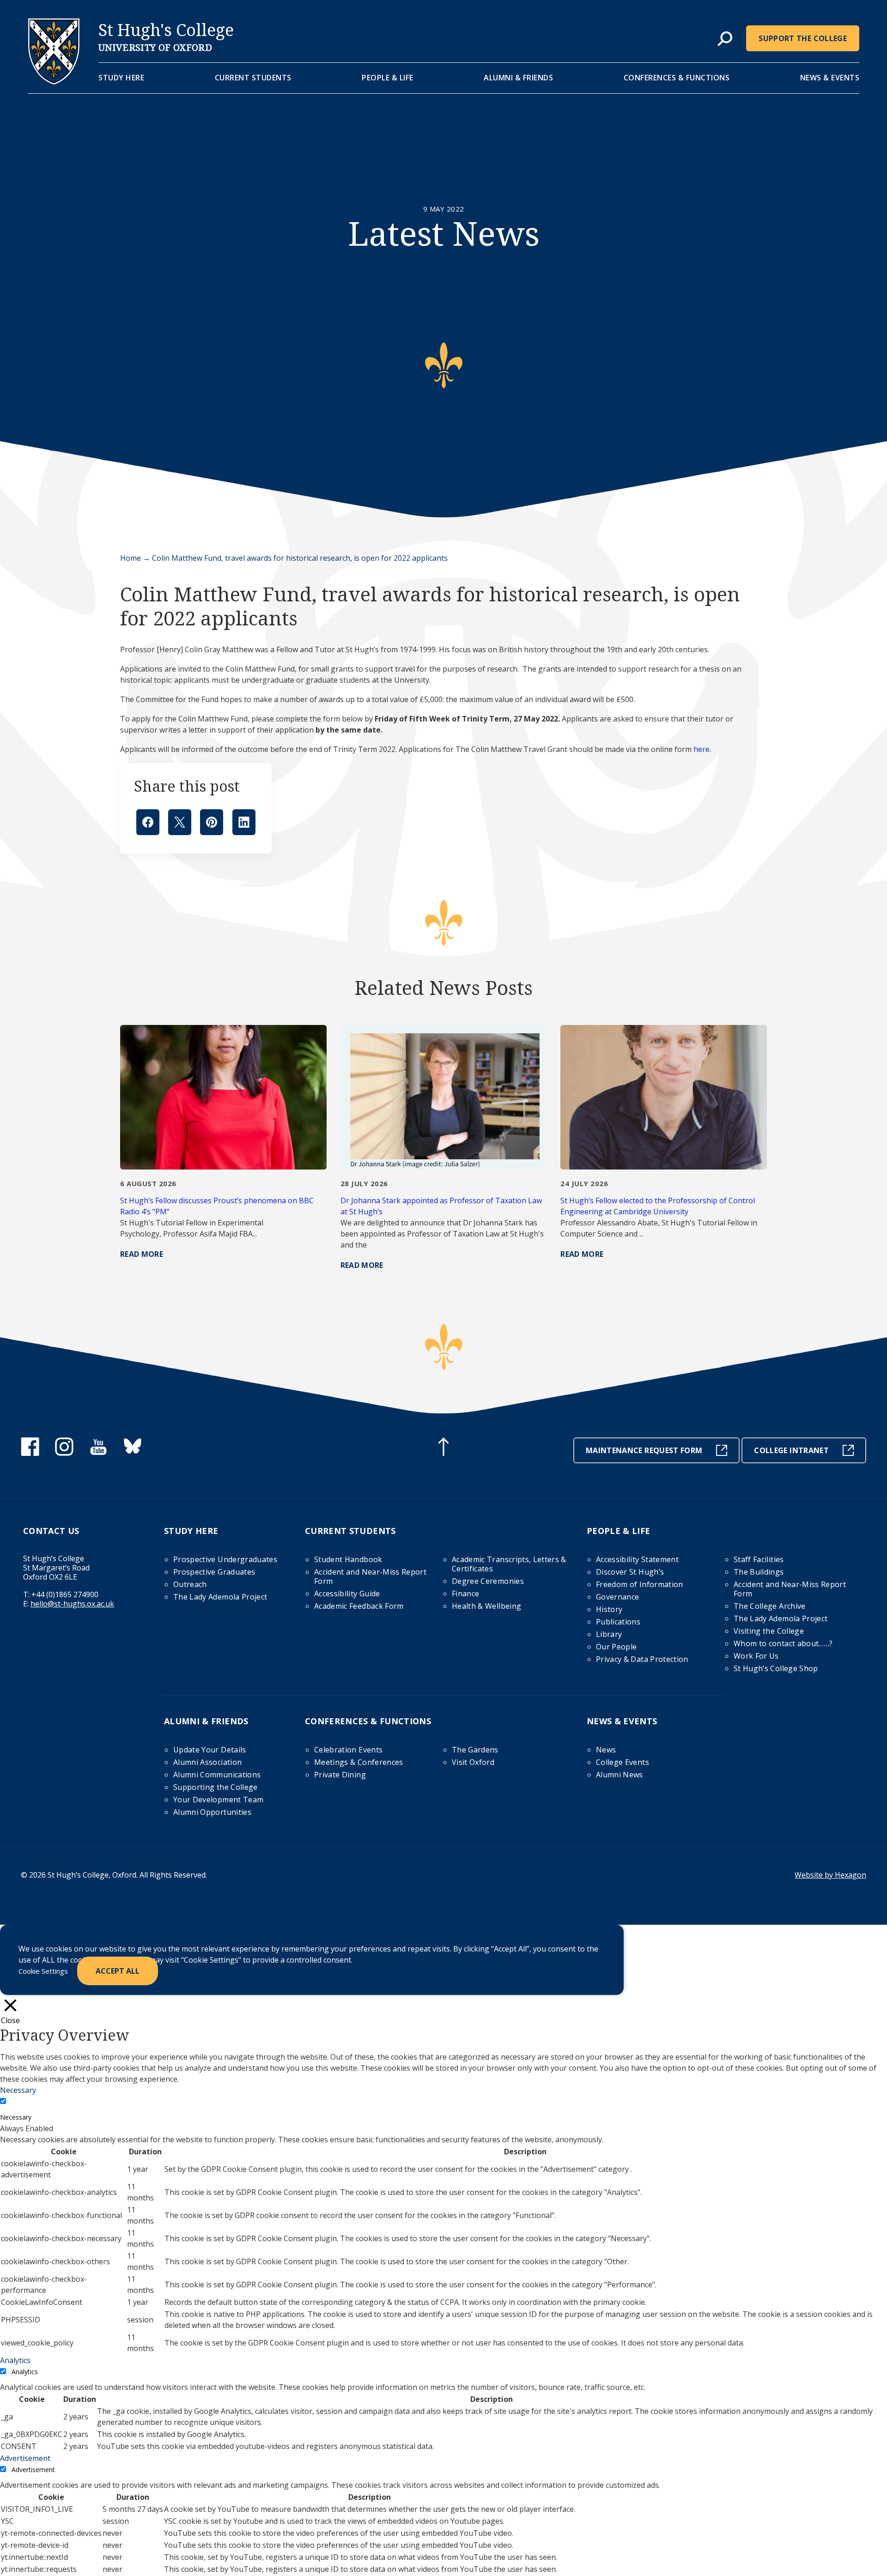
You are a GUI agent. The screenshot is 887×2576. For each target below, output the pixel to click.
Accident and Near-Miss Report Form (370, 1576)
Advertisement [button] (25, 2458)
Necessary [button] (18, 2090)
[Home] (54, 82)
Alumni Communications (217, 1775)
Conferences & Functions (677, 78)
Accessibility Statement (637, 1559)
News (606, 1750)
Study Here (121, 78)
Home (131, 558)
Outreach (190, 1584)
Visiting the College (769, 1631)
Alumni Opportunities (212, 1812)
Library (609, 1634)
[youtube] (98, 1453)
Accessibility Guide (347, 1594)
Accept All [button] (118, 1971)
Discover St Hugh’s (630, 1572)
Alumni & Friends (518, 78)
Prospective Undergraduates (225, 1559)
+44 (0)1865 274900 (65, 1594)
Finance (465, 1594)
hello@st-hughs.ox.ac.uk (72, 1604)
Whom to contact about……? (783, 1643)
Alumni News (620, 1775)
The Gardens (475, 1750)
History (609, 1609)
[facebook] (30, 1453)
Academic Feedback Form (359, 1606)
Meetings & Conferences (359, 1762)
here (702, 749)
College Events (623, 1762)
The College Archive (770, 1606)
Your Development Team (218, 1800)
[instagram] (64, 1453)
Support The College (803, 38)
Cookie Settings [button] (43, 1971)
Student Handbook (348, 1559)
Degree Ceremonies (488, 1581)
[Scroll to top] (443, 1448)
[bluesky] (133, 1453)
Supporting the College (216, 1787)
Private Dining (340, 1775)
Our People (617, 1647)
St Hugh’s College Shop (776, 1668)
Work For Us (756, 1656)
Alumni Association (207, 1762)
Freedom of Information (640, 1584)
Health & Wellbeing (486, 1606)
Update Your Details (210, 1750)
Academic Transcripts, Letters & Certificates (509, 1564)
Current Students (253, 78)
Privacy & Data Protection (642, 1659)
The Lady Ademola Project (220, 1597)
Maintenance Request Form (644, 1450)
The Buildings (759, 1572)
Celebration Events (348, 1750)
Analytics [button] (15, 2360)
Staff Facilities (759, 1559)
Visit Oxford (473, 1762)
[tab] (725, 39)
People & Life (388, 78)
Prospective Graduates (214, 1572)
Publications (618, 1622)
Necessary (16, 2117)
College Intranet (791, 1450)
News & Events (830, 78)
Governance (618, 1597)
